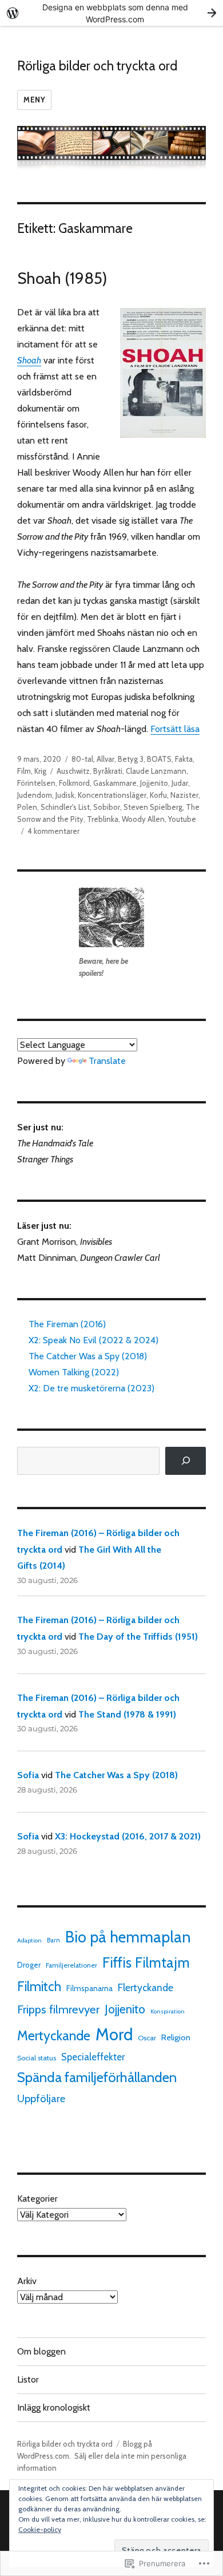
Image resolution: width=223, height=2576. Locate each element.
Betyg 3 (131, 759)
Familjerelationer (71, 1965)
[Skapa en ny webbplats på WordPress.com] (111, 13)
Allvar (105, 759)
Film (24, 771)
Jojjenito (154, 783)
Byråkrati (108, 771)
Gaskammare (115, 783)
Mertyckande (54, 2036)
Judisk (65, 795)
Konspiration (168, 2011)
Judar (180, 783)
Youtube (182, 819)
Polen (27, 807)
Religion (176, 2037)
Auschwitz (73, 771)
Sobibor (107, 807)
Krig (40, 771)
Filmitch (39, 1987)
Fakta (184, 759)
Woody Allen (143, 819)
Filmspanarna (89, 1988)
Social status (37, 2058)
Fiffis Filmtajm (146, 1962)
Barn (53, 1940)
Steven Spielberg (153, 807)
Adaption (29, 1940)
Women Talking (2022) (74, 1372)
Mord (114, 2034)
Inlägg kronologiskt (54, 2407)
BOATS (159, 759)
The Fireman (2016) (67, 1324)
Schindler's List (65, 807)
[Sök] (186, 1461)
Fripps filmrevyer (58, 2009)
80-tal (82, 759)
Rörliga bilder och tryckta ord (97, 66)
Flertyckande (146, 1987)
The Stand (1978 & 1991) (127, 1714)
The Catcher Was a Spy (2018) (88, 1356)
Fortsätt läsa (175, 729)
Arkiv (27, 2281)
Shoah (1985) (62, 278)
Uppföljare (41, 2098)
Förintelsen (36, 783)
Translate (107, 1061)
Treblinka (103, 819)
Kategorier (37, 2199)
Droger (29, 1965)
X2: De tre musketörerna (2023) (91, 1388)
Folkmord (74, 783)
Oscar (147, 2038)
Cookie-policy (40, 2529)
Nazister (184, 795)
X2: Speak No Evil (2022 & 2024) (93, 1340)
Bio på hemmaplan (128, 1937)
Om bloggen (41, 2351)
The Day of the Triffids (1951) (138, 1637)
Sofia (28, 1775)
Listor (28, 2379)
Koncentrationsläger (112, 795)
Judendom (35, 795)
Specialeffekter (93, 2057)
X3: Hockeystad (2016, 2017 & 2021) (128, 1836)
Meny (34, 100)
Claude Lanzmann (156, 771)
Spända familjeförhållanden (97, 2077)
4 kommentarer (53, 831)
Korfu (158, 795)
